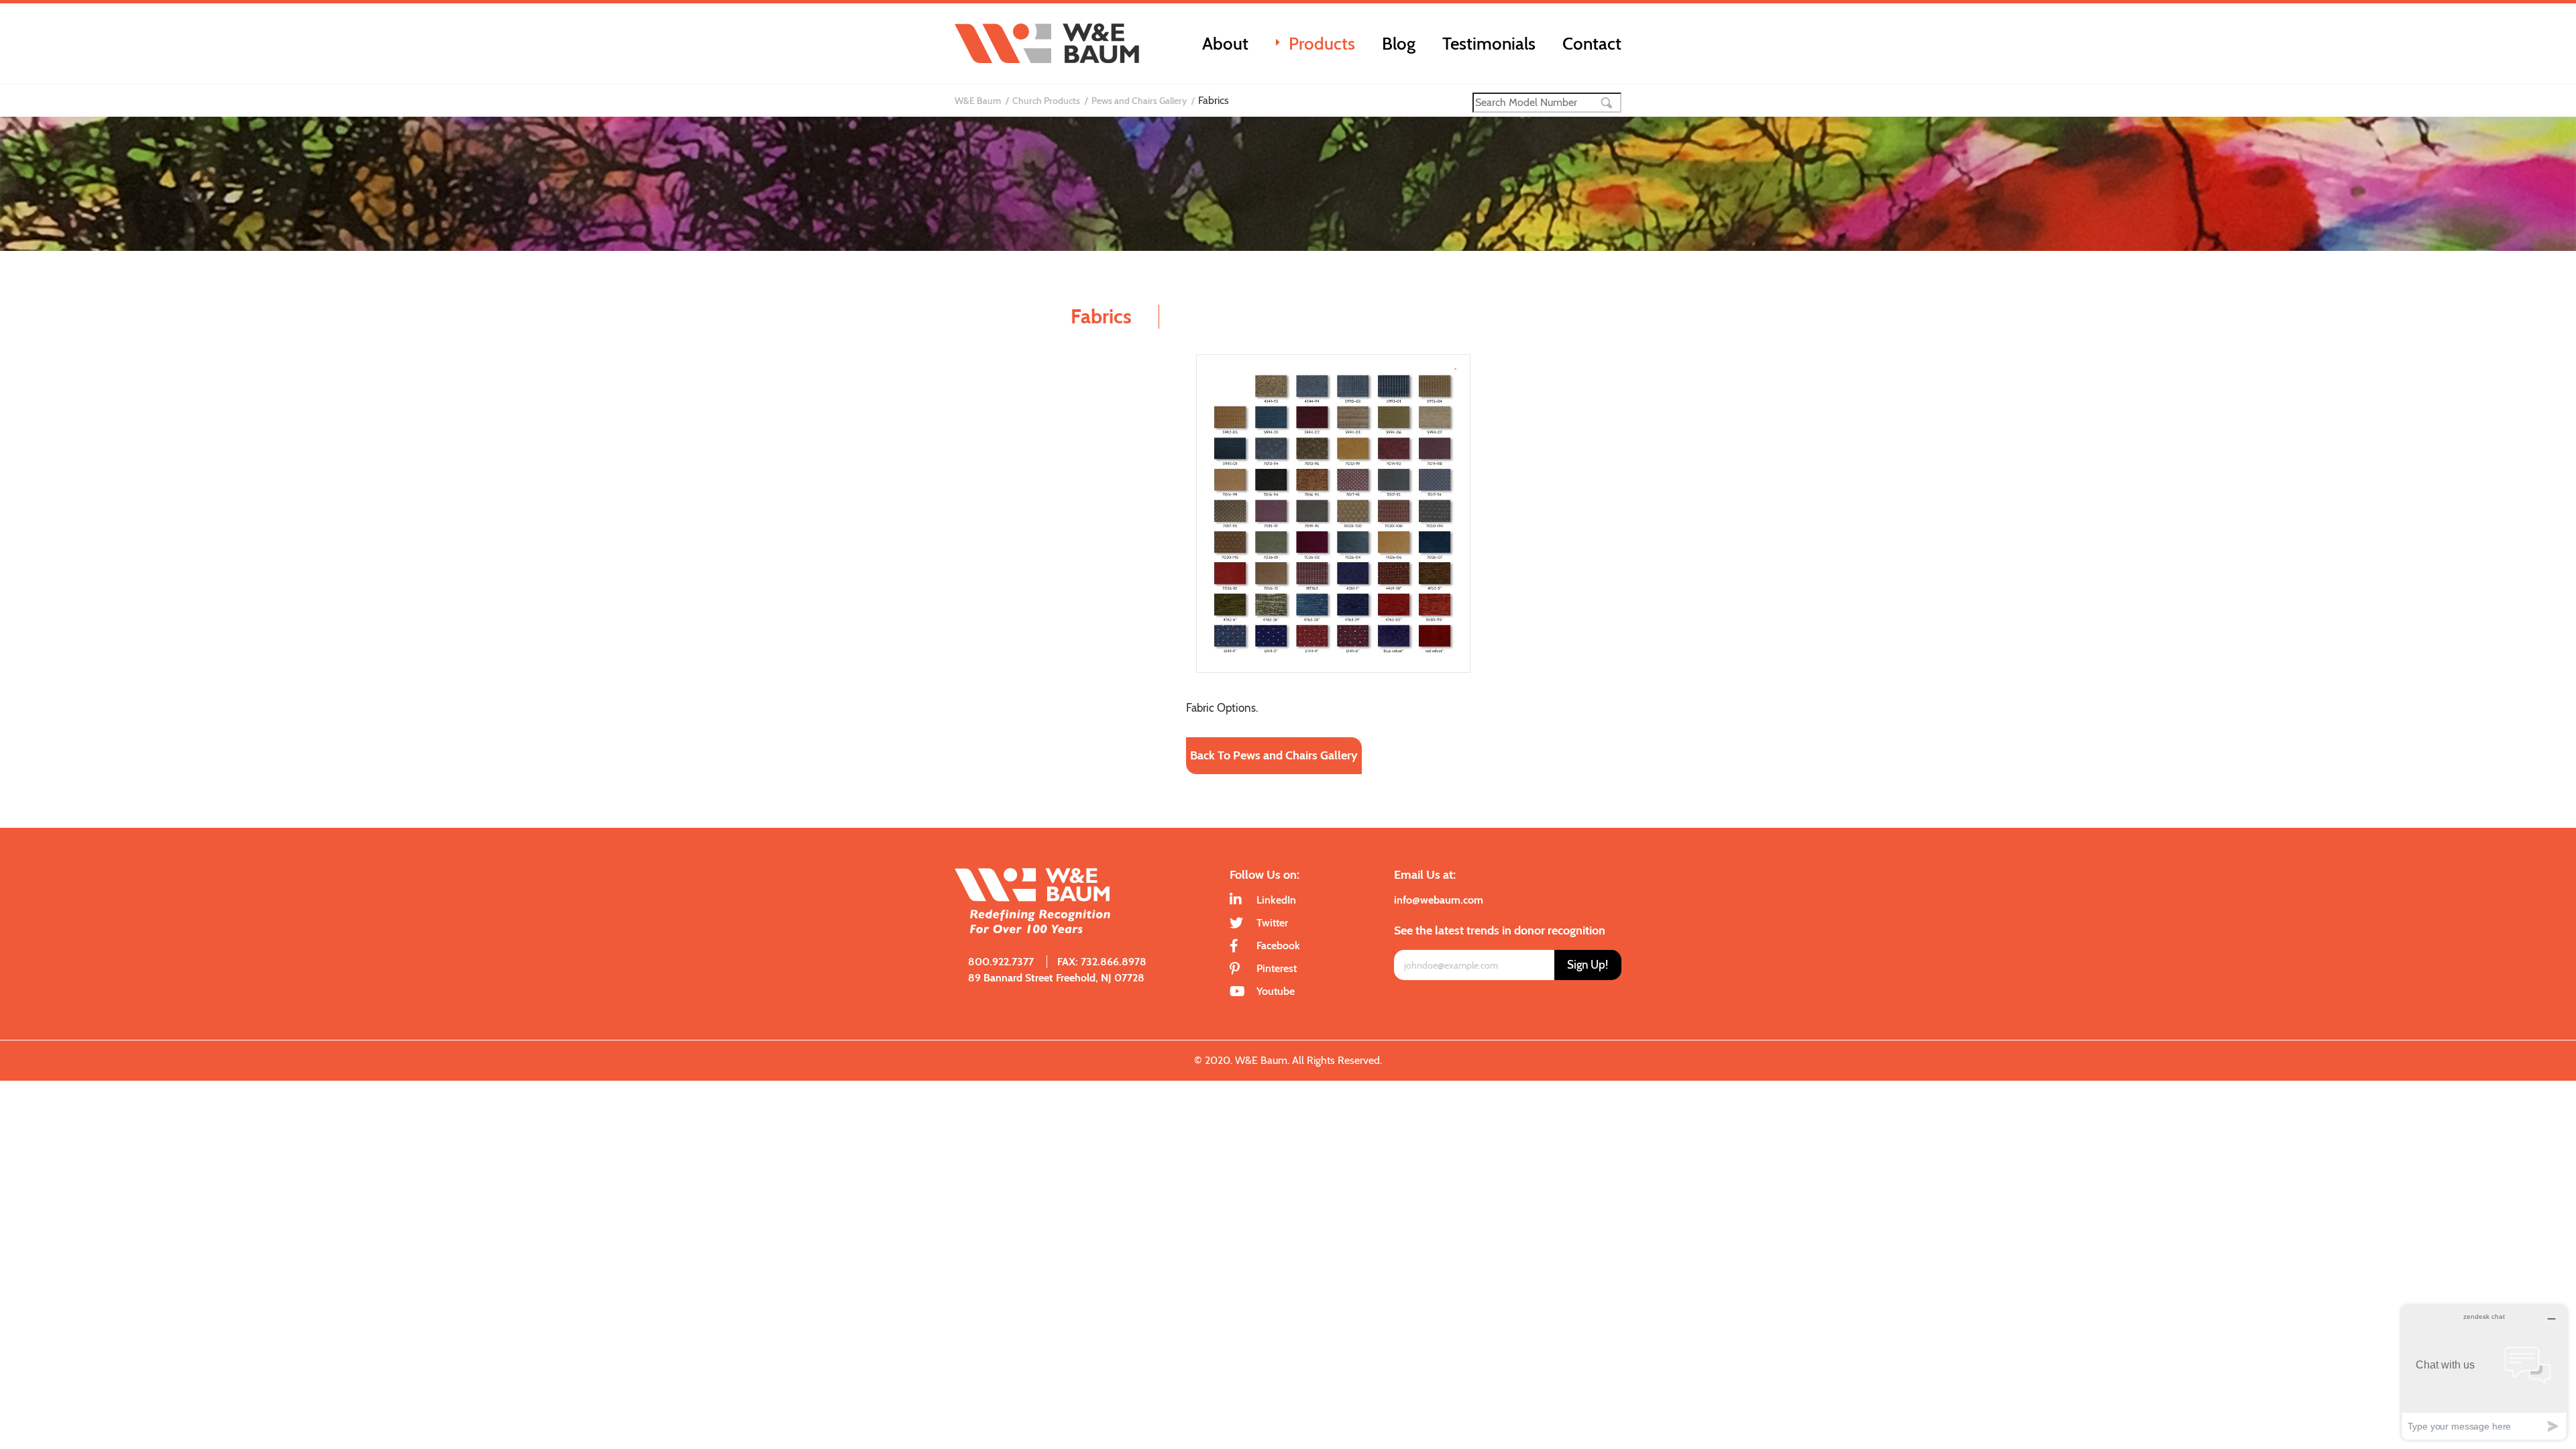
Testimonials (1489, 44)
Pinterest (1277, 968)
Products (1322, 44)
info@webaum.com (1439, 900)
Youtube (1276, 991)
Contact (1592, 44)
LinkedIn (1276, 900)
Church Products (1046, 101)
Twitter (1272, 923)
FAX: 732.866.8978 (1102, 962)
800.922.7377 (1001, 962)
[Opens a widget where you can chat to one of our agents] (2484, 1372)
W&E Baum (978, 101)
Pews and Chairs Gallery (1139, 101)
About (1225, 44)
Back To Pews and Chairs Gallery (1274, 755)
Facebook (1278, 946)
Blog (1399, 44)
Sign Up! (1588, 965)
